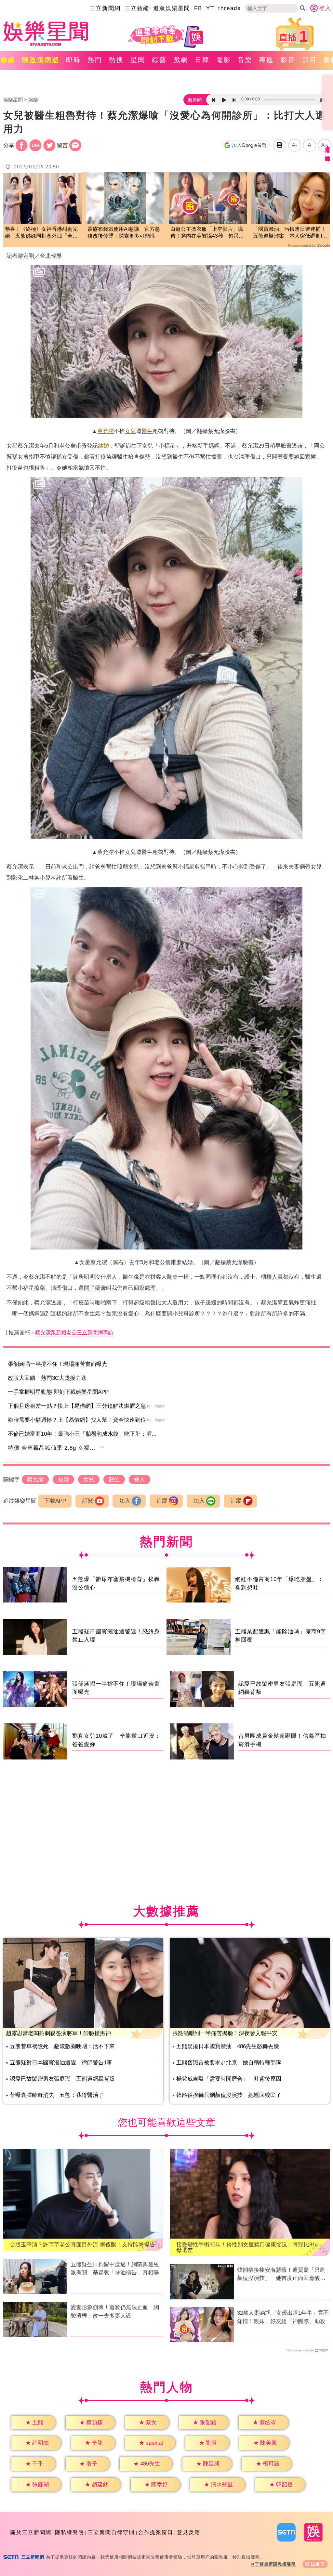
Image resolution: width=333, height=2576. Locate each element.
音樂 (245, 60)
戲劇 (181, 60)
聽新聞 (195, 100)
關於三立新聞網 (31, 2532)
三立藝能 (137, 8)
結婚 (103, 446)
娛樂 (33, 100)
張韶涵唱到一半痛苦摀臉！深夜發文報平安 (225, 2033)
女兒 (130, 431)
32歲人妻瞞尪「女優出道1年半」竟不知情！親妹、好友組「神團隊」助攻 (283, 2317)
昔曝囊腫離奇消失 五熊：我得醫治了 (57, 2095)
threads (230, 8)
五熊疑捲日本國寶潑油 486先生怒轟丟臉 (228, 2046)
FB (198, 8)
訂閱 (88, 1501)
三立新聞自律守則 (111, 2532)
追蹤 (162, 1501)
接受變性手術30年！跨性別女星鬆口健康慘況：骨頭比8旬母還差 (247, 2247)
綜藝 (159, 60)
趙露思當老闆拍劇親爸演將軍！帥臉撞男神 (58, 2033)
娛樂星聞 (13, 100)
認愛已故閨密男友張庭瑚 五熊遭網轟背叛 (62, 2079)
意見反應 (189, 2532)
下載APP (55, 1501)
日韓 (202, 60)
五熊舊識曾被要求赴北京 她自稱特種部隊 (229, 2063)
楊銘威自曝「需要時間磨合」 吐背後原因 (229, 2079)
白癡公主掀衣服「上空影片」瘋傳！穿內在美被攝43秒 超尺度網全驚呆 (207, 233)
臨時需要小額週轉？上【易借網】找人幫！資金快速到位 (77, 1420)
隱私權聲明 (70, 2532)
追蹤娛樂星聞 (172, 8)
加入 (125, 1501)
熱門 (95, 60)
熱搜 (116, 60)
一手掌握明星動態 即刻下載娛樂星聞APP (58, 1392)
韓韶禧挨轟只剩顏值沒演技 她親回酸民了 (229, 2095)
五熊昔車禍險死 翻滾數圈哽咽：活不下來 (62, 2046)
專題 (267, 60)
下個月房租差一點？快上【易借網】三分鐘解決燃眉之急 (77, 1406)
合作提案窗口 (156, 2532)
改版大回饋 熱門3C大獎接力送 (47, 1378)
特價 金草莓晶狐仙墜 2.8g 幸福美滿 (55, 1448)
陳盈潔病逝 (41, 60)
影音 (288, 60)
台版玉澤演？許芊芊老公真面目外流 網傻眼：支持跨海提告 (82, 2245)
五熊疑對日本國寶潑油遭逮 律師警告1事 (61, 2063)
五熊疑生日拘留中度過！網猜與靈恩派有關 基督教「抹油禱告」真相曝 (115, 2269)
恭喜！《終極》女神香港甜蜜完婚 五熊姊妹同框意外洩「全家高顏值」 (41, 233)
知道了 (318, 2564)
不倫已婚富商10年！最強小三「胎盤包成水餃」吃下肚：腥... (82, 1434)
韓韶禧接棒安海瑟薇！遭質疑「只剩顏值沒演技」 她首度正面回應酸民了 (281, 2275)
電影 (224, 60)
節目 (310, 60)
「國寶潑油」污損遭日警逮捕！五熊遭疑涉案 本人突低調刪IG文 (289, 233)
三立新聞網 (105, 8)
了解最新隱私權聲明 (275, 2564)
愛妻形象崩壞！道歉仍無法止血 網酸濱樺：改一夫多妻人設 (115, 2312)
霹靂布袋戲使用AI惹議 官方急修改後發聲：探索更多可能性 (124, 232)
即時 (73, 60)
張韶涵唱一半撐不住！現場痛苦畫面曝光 (58, 1364)
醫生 (147, 431)
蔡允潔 (106, 431)
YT (210, 8)
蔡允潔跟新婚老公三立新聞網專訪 (74, 1333)
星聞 (138, 60)
